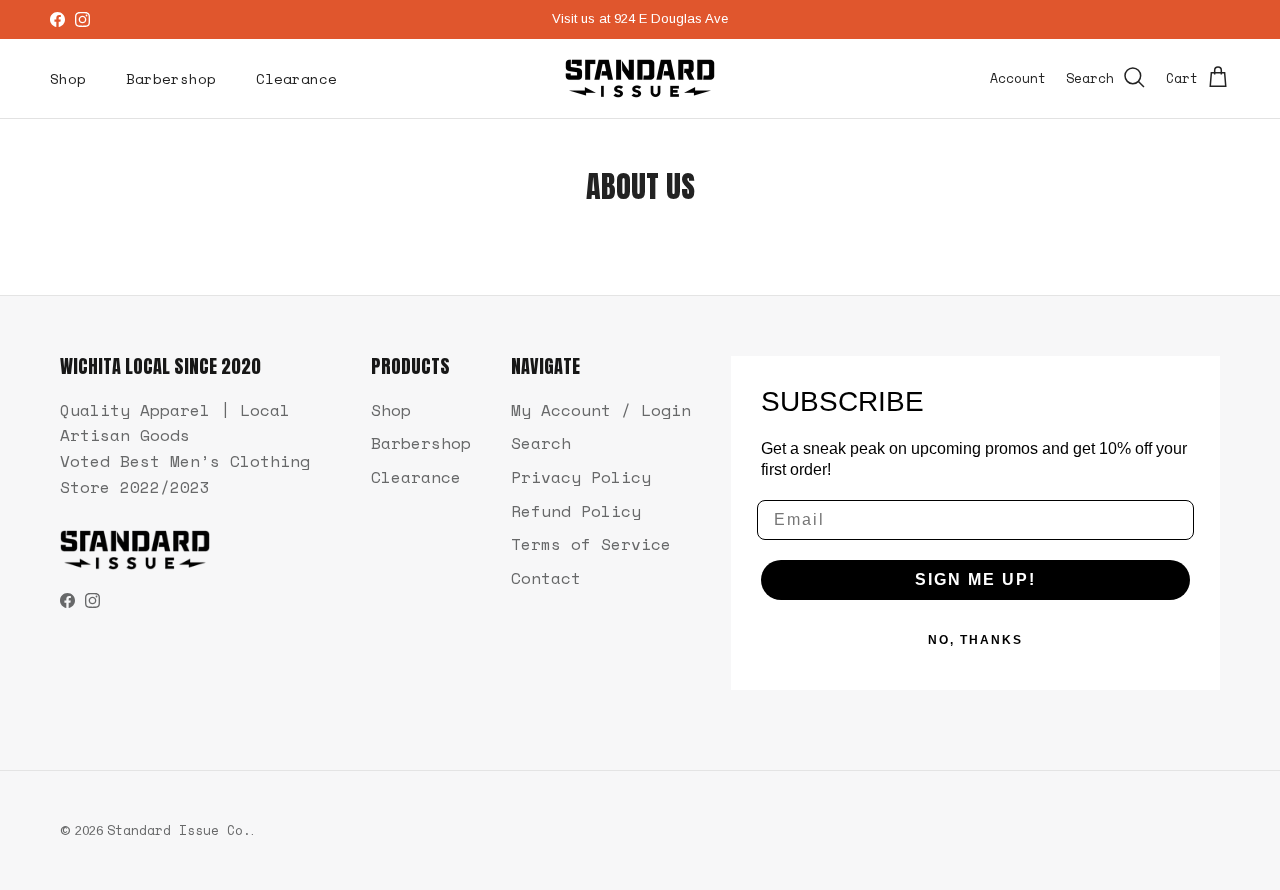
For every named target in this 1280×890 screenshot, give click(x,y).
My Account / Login (601, 410)
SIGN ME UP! (975, 579)
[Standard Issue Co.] (640, 78)
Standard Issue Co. (179, 830)
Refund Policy (576, 511)
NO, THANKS (975, 640)
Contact (546, 578)
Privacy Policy (581, 477)
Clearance (296, 78)
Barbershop (171, 78)
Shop (68, 78)
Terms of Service (591, 544)
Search (541, 443)
